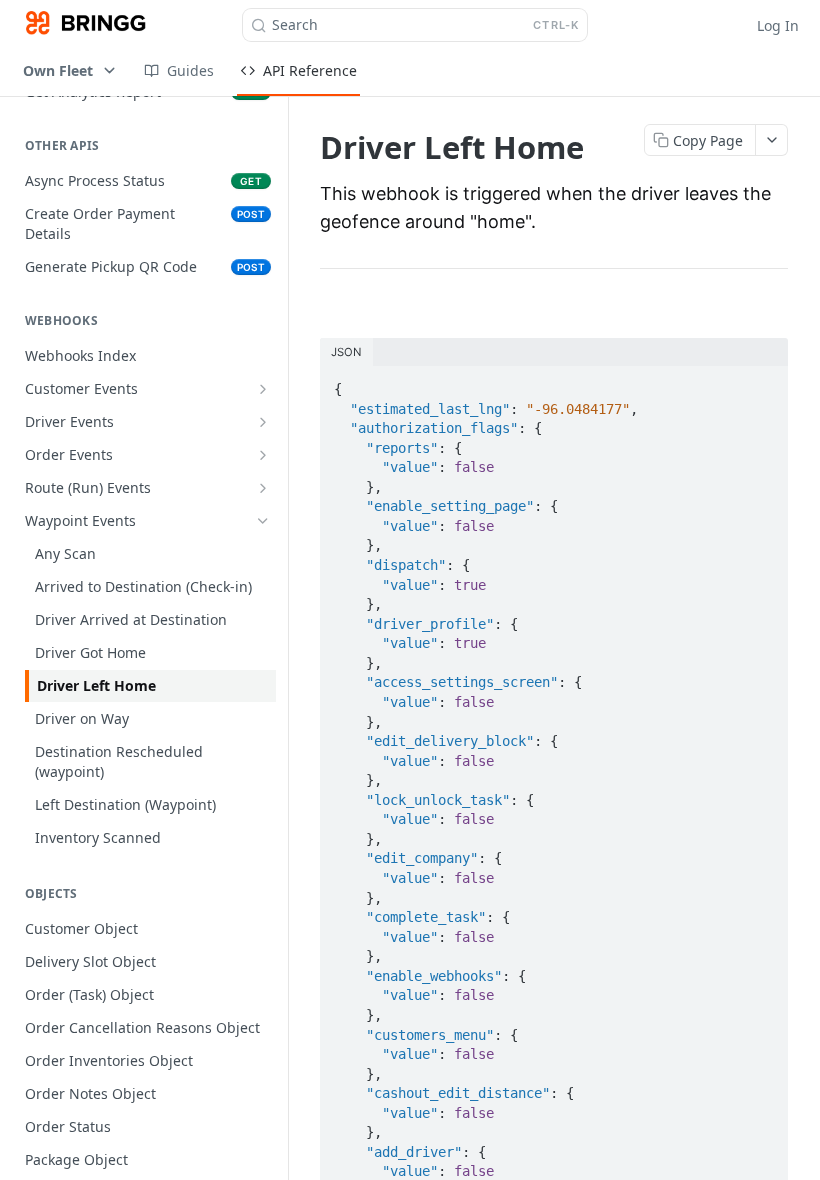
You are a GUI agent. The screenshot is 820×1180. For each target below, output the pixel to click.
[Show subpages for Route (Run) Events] (263, 488)
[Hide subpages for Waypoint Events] (263, 521)
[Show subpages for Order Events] (263, 455)
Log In (778, 25)
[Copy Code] (764, 383)
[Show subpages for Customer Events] (263, 389)
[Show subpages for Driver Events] (263, 422)
